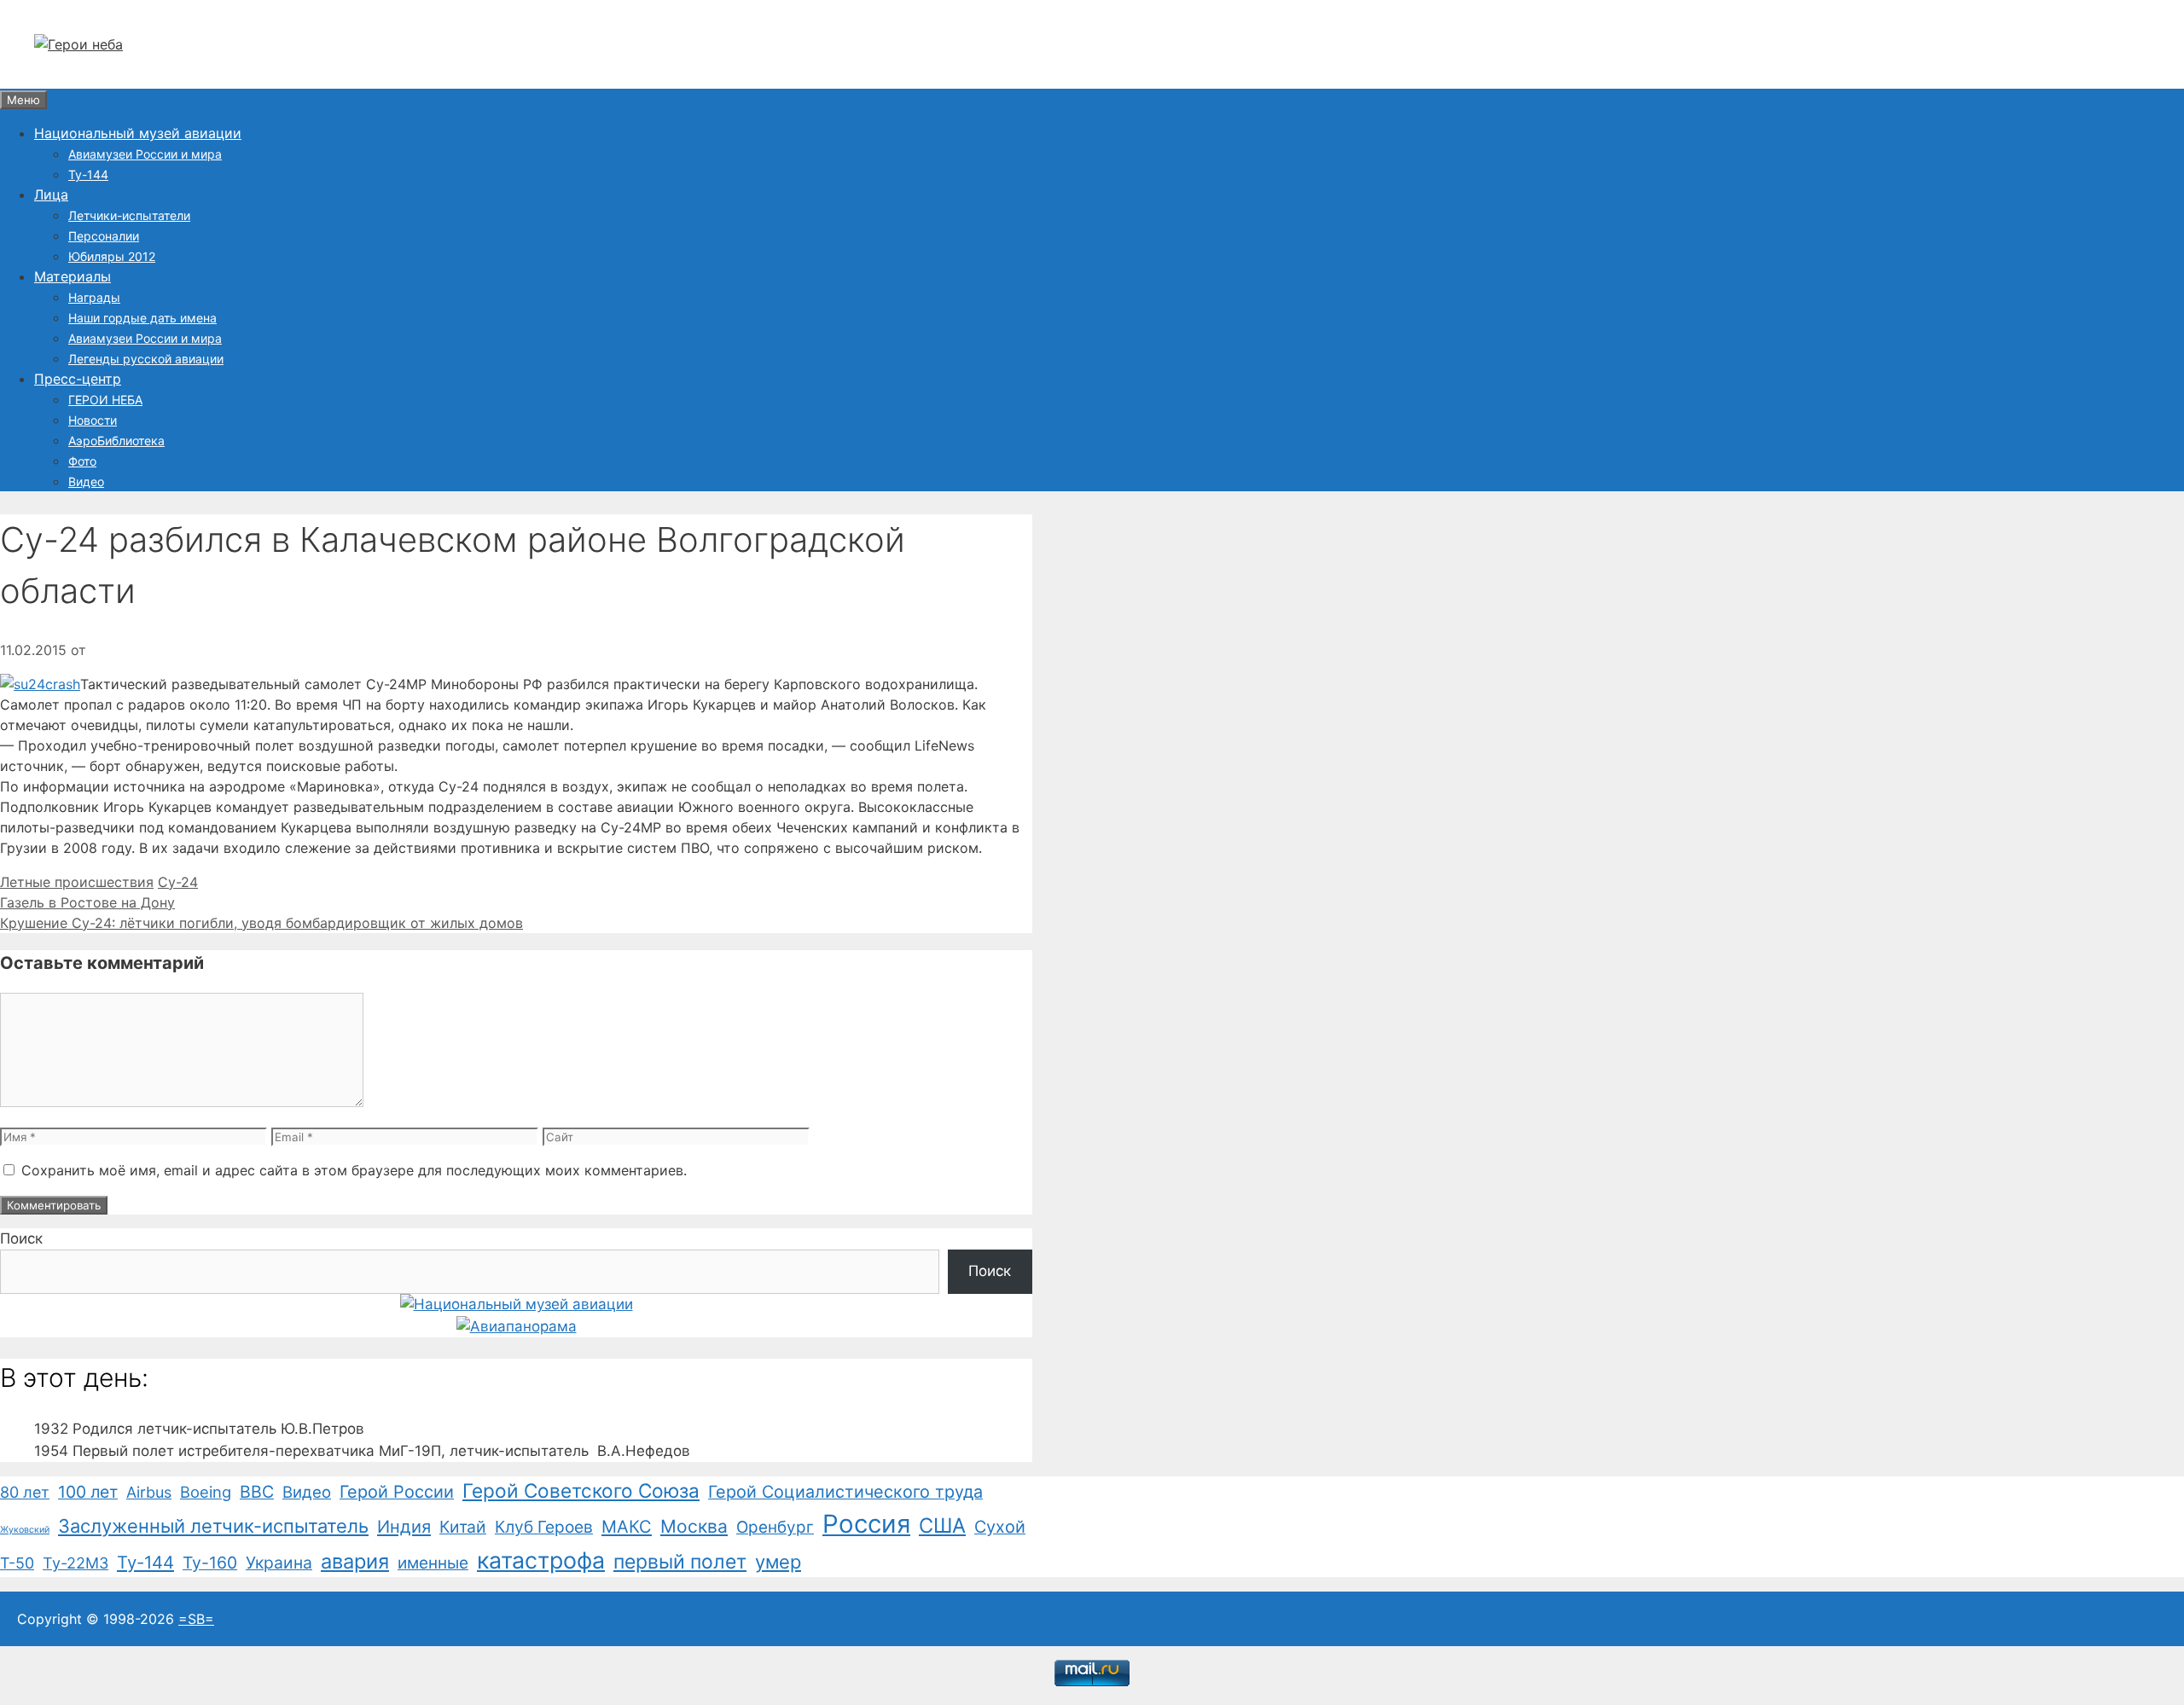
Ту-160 (210, 1563)
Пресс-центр (78, 379)
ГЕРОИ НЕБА (105, 400)
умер (778, 1562)
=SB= (196, 1619)
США (942, 1525)
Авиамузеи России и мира (145, 154)
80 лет (25, 1492)
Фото (82, 461)
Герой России (397, 1492)
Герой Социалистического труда (845, 1492)
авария (355, 1561)
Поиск (21, 1238)
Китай (463, 1527)
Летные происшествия (77, 882)
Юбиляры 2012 (112, 256)
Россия (866, 1524)
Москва (694, 1526)
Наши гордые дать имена (142, 318)
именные (433, 1563)
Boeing (206, 1492)
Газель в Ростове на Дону (87, 902)
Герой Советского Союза (581, 1490)
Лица (51, 194)
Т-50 (17, 1563)
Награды (94, 297)
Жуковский (25, 1530)
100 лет (88, 1492)
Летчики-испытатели (129, 215)
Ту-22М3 (76, 1563)
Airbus (149, 1492)
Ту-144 (88, 174)
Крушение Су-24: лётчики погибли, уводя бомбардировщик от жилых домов (261, 923)
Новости (93, 420)
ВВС (257, 1492)
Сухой (1000, 1527)
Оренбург (775, 1527)
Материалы (73, 276)
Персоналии (104, 236)
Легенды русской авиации (146, 359)
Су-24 (178, 882)
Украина (279, 1563)
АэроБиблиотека (116, 441)
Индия (404, 1527)
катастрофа (541, 1560)
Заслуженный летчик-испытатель (213, 1526)
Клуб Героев (544, 1527)
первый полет (680, 1562)
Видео (86, 481)
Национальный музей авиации (138, 133)
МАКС (627, 1527)
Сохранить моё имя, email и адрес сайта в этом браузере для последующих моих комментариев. (354, 1170)
